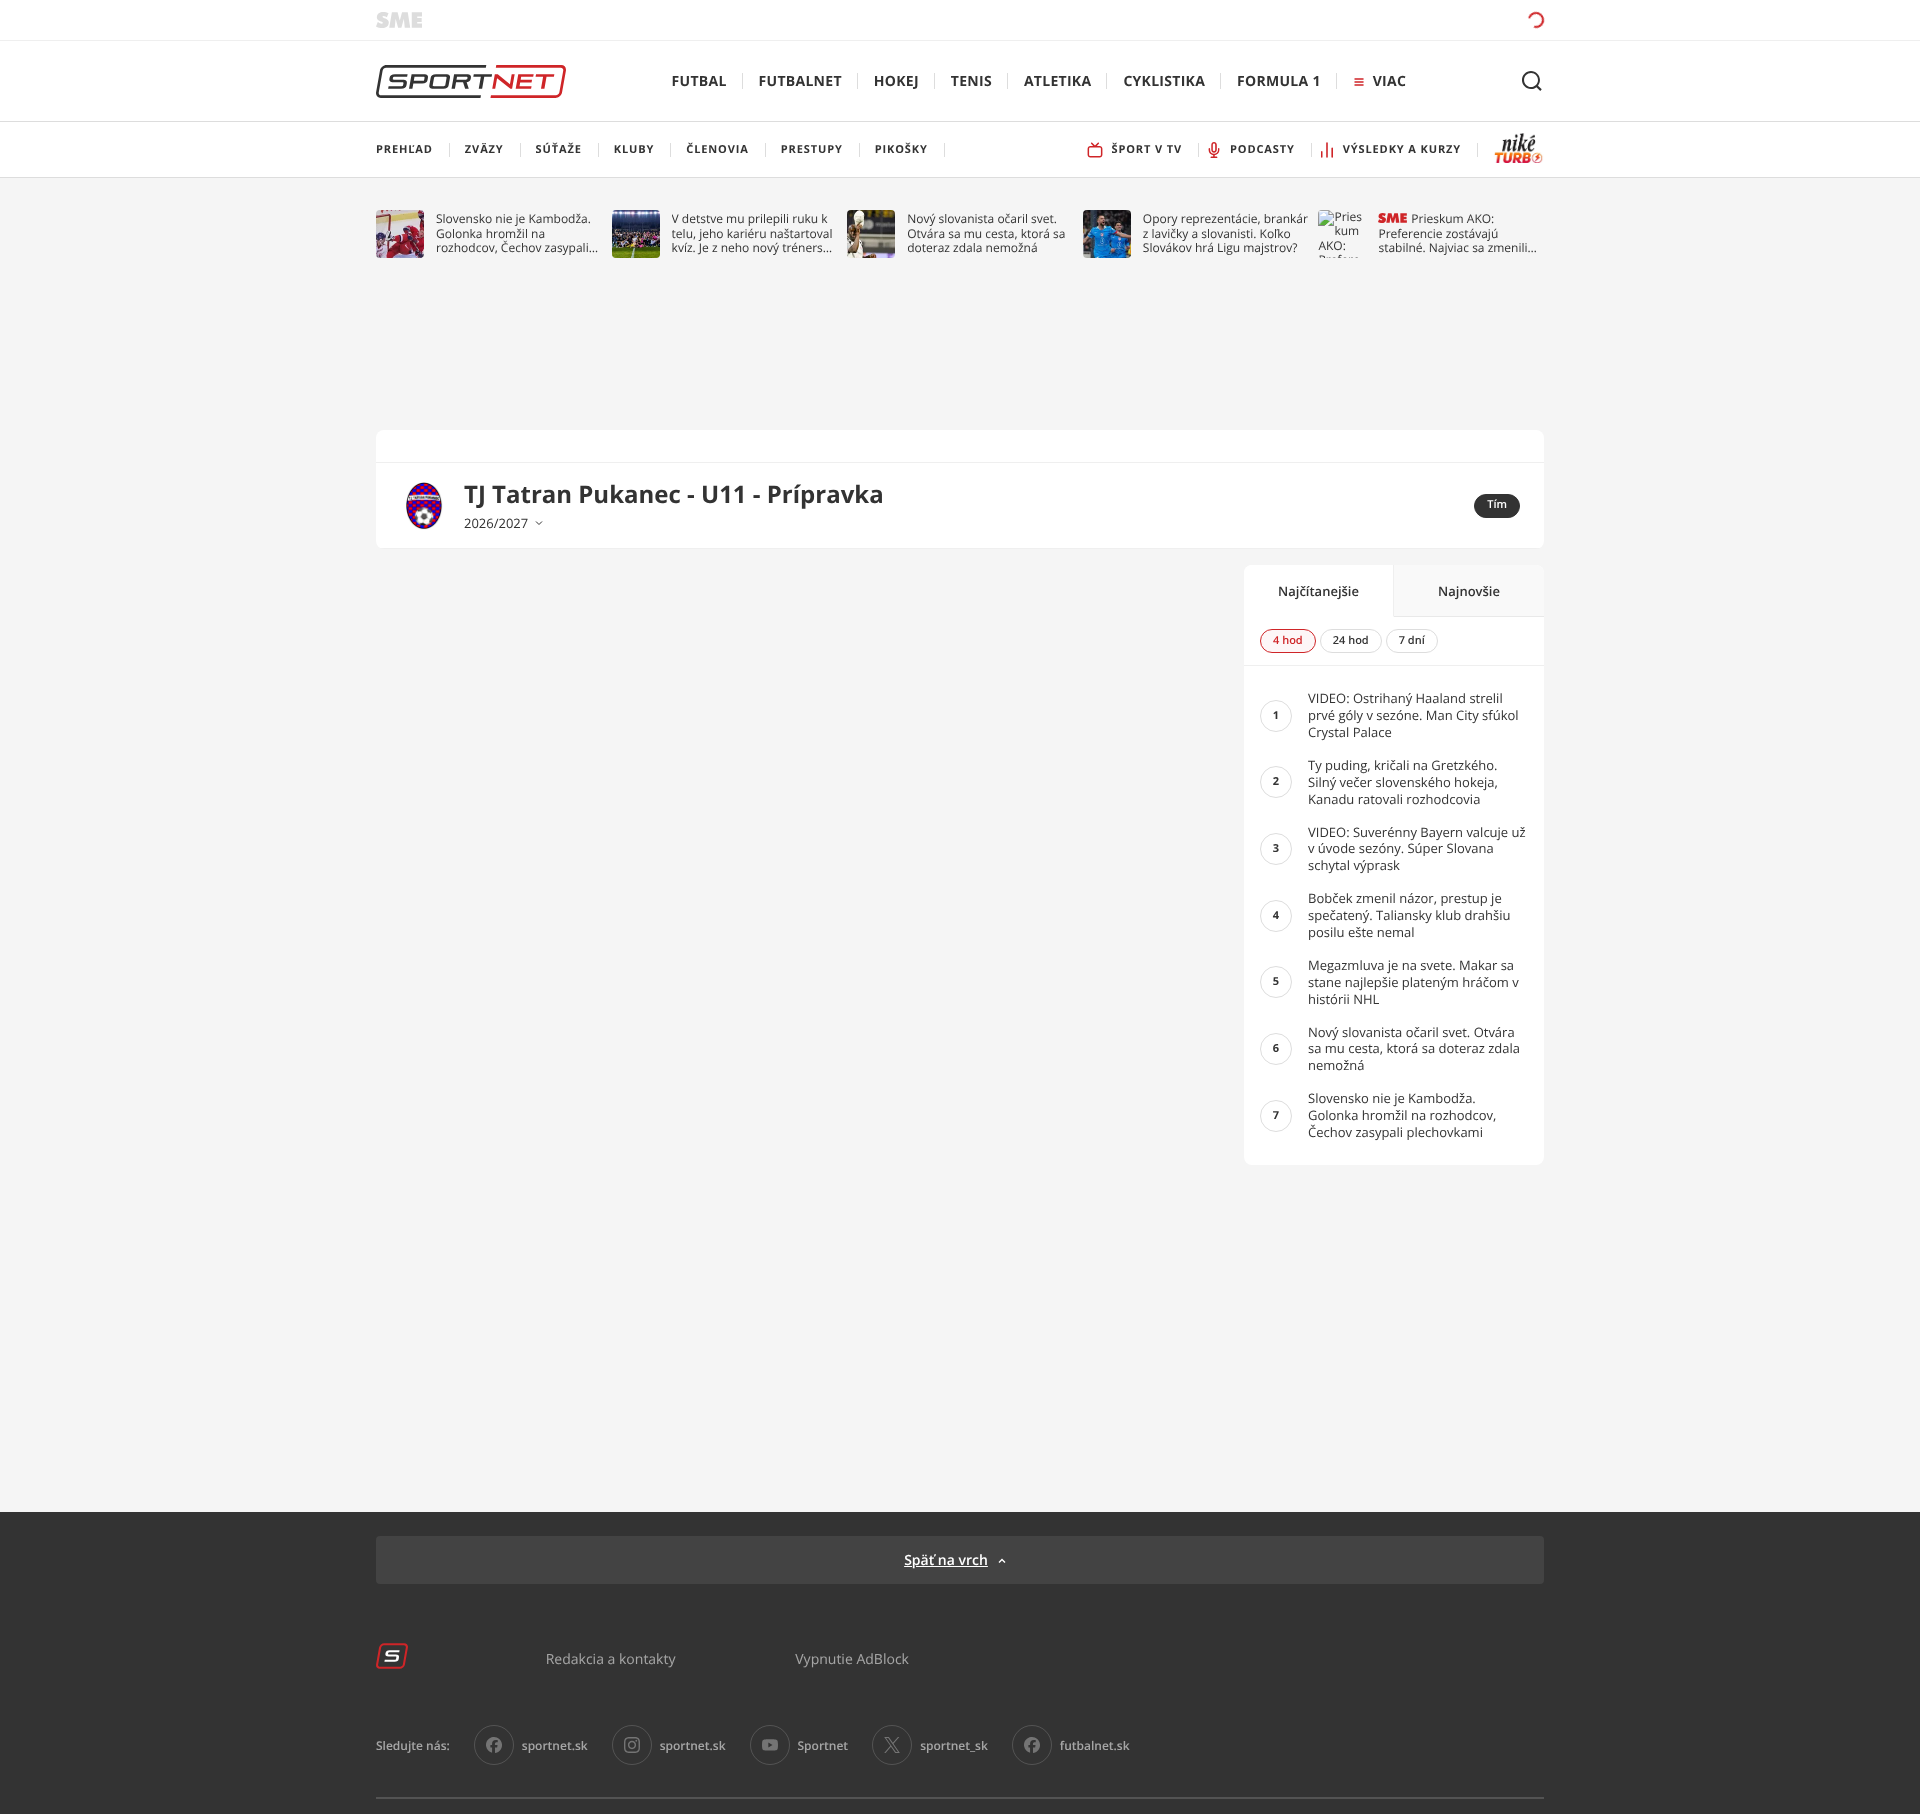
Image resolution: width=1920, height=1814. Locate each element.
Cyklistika (1164, 81)
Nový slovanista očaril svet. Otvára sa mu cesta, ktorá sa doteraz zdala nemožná (986, 233)
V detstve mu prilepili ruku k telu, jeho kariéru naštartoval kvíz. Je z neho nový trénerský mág (754, 233)
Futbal (699, 81)
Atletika (1057, 81)
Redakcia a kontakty (611, 1658)
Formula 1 (1279, 81)
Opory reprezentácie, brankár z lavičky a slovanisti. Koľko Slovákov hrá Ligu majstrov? (1225, 233)
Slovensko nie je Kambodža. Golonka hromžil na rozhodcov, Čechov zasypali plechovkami (513, 233)
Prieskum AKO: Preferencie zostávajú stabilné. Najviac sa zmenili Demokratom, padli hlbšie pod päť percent (1452, 233)
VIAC (1389, 81)
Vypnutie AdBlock (852, 1658)
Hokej (896, 81)
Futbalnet (800, 81)
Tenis (971, 81)
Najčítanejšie (1318, 591)
